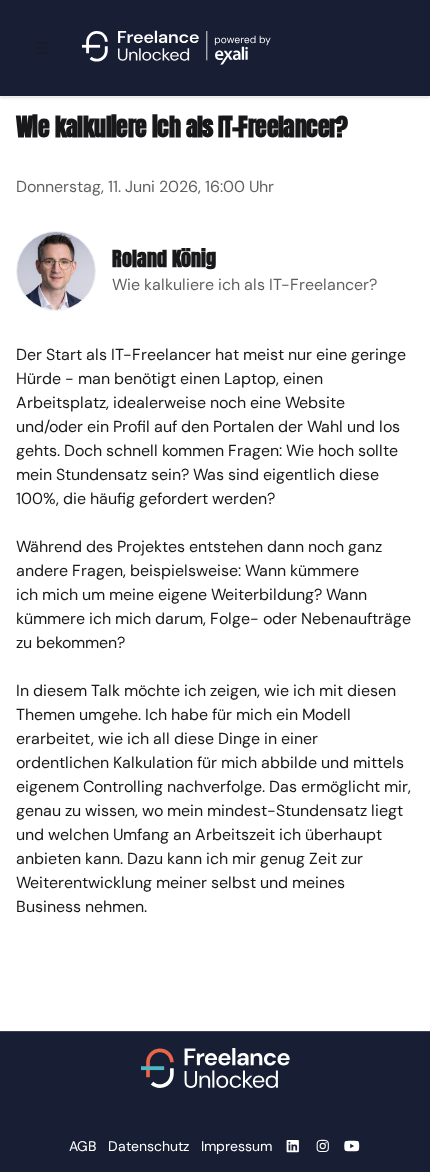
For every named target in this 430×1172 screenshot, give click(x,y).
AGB (82, 1146)
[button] (43, 48)
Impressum (236, 1146)
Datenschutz (148, 1146)
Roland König (164, 258)
